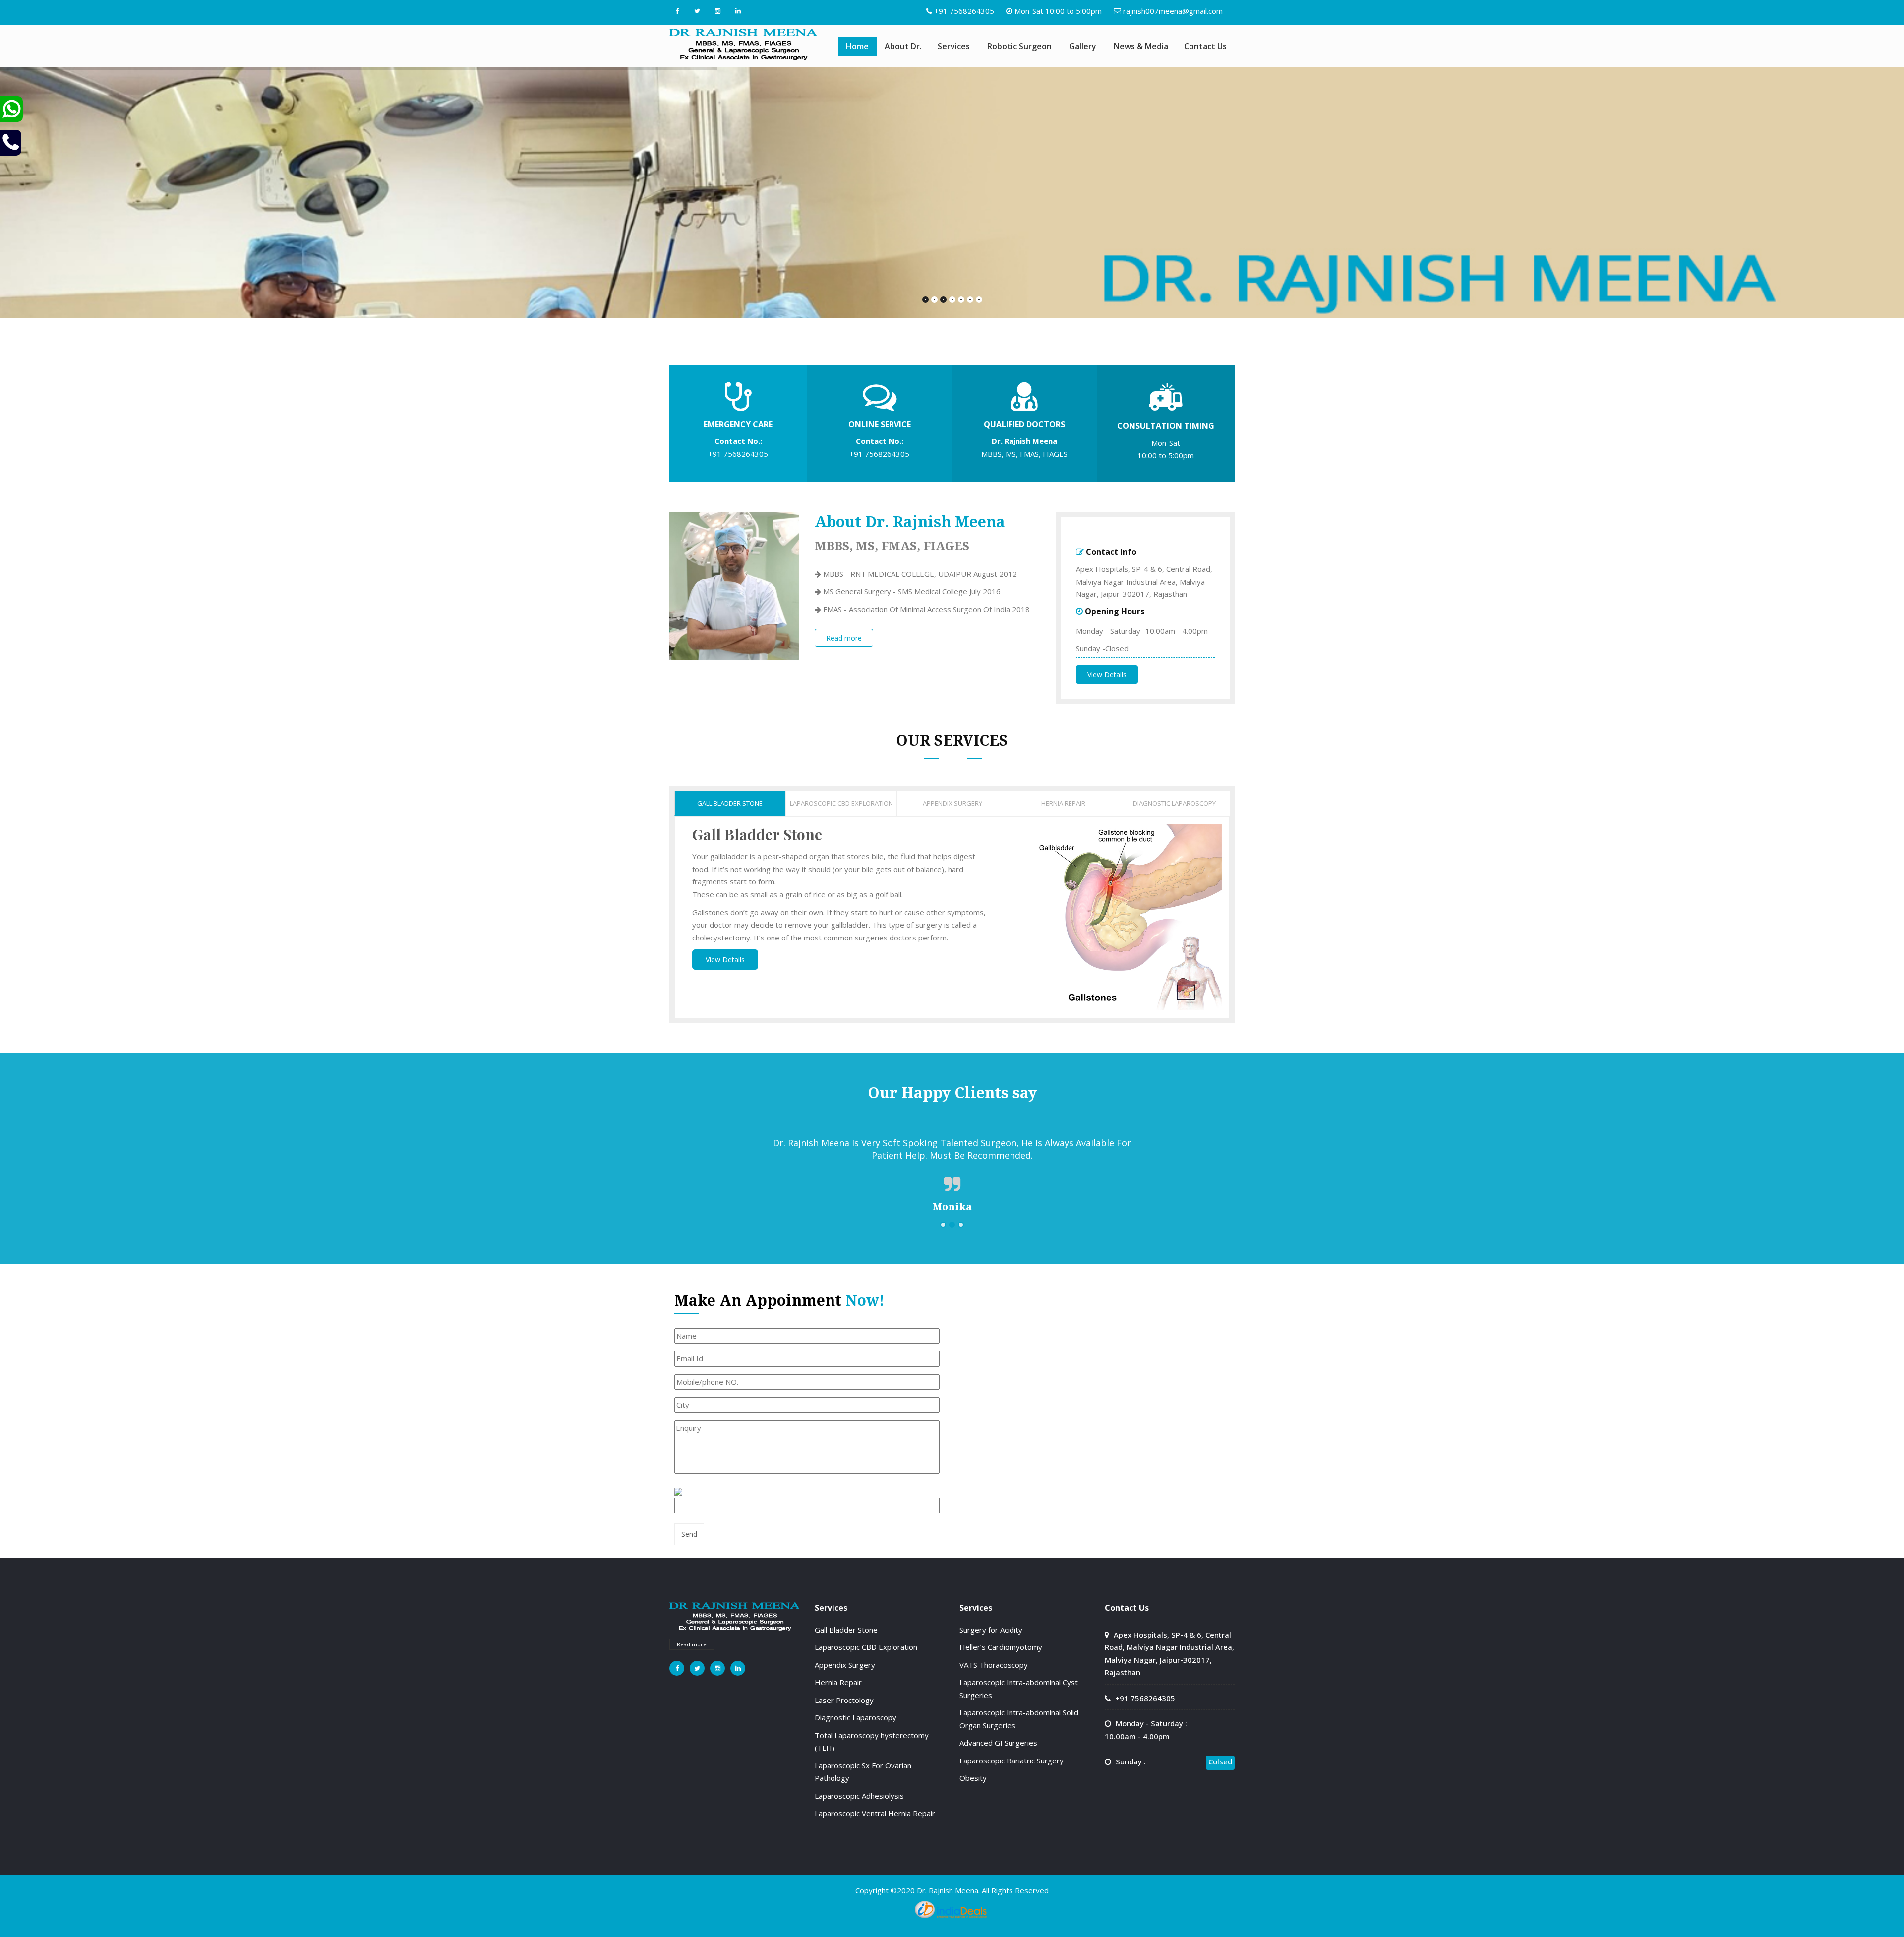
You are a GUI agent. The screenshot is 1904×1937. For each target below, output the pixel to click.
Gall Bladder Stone (846, 1630)
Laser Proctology (844, 1700)
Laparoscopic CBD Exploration (866, 1647)
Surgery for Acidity (991, 1630)
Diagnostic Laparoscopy (856, 1717)
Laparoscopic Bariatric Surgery (1011, 1761)
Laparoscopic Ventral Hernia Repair (875, 1813)
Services (954, 46)
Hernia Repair (838, 1682)
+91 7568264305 (964, 11)
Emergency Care (738, 424)
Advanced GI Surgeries (998, 1743)
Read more (844, 638)
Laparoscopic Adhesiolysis (859, 1796)
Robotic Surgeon (1019, 46)
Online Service (880, 424)
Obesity (973, 1778)
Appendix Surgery (845, 1665)
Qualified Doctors (1024, 424)
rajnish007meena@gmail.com (1173, 11)
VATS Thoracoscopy (994, 1665)
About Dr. (903, 46)
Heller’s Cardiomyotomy (1001, 1647)
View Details (1107, 675)
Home (857, 46)
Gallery (1083, 46)
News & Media (1141, 46)
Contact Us (1205, 46)
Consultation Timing (1166, 426)
